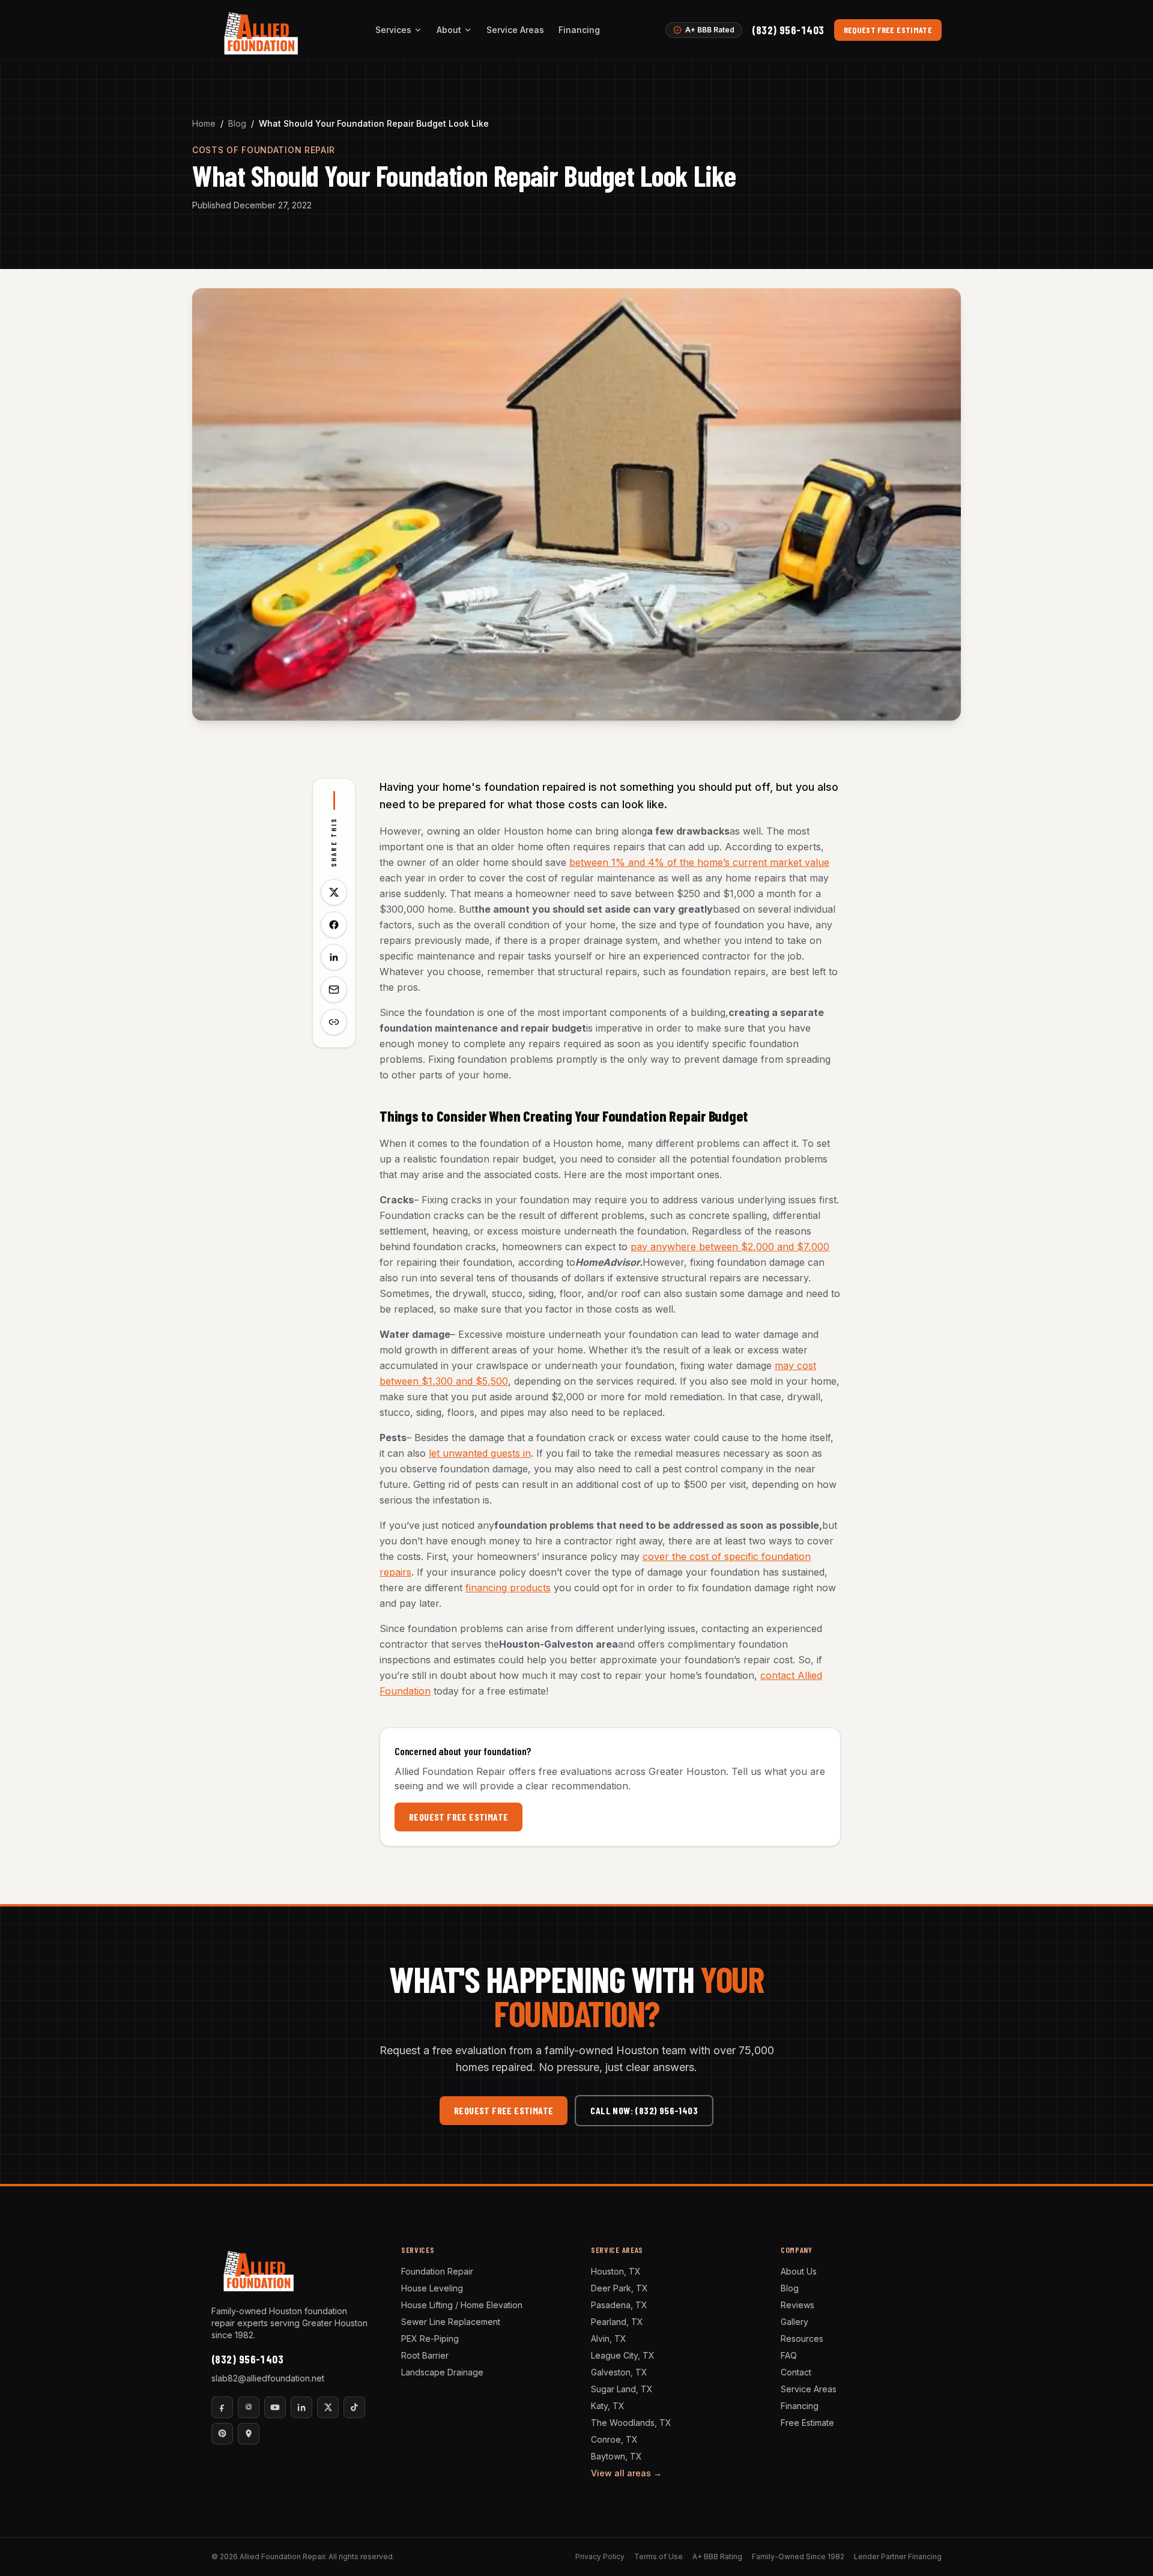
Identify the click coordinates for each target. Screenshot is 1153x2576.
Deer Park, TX (619, 2288)
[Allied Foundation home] (260, 30)
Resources (802, 2339)
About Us (799, 2271)
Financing (579, 30)
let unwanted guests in (480, 1453)
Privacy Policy (600, 2556)
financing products (508, 1588)
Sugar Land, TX (622, 2389)
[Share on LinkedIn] (334, 957)
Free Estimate (807, 2423)
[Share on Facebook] (334, 925)
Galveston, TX (619, 2372)
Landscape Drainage (442, 2372)
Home (204, 123)
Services (393, 30)
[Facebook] (222, 2407)
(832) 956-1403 (788, 30)
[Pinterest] (222, 2434)
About (449, 30)
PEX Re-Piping (430, 2339)
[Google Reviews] (249, 2434)
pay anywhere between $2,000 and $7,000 (730, 1247)
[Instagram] (249, 2407)
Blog (237, 123)
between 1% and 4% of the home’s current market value (699, 862)
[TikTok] (354, 2407)
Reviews (797, 2305)
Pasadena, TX (619, 2305)
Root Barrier (425, 2355)
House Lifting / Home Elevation (462, 2305)
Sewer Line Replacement (451, 2322)
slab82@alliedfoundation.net (268, 2378)
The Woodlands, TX (631, 2423)
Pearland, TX (617, 2322)
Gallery (794, 2322)
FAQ (789, 2355)
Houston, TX (616, 2271)
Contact (796, 2372)
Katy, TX (608, 2406)
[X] (328, 2407)
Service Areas (515, 30)
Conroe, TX (614, 2439)
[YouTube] (275, 2407)
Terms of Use (658, 2556)
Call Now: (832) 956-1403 (644, 2110)
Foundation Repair (437, 2271)
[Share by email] (334, 990)
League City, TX (623, 2355)
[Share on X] (334, 892)
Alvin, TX (609, 2339)
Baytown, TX (616, 2456)
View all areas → (626, 2473)
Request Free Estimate (888, 30)
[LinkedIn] (301, 2407)
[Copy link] (334, 1022)
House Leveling (432, 2288)
